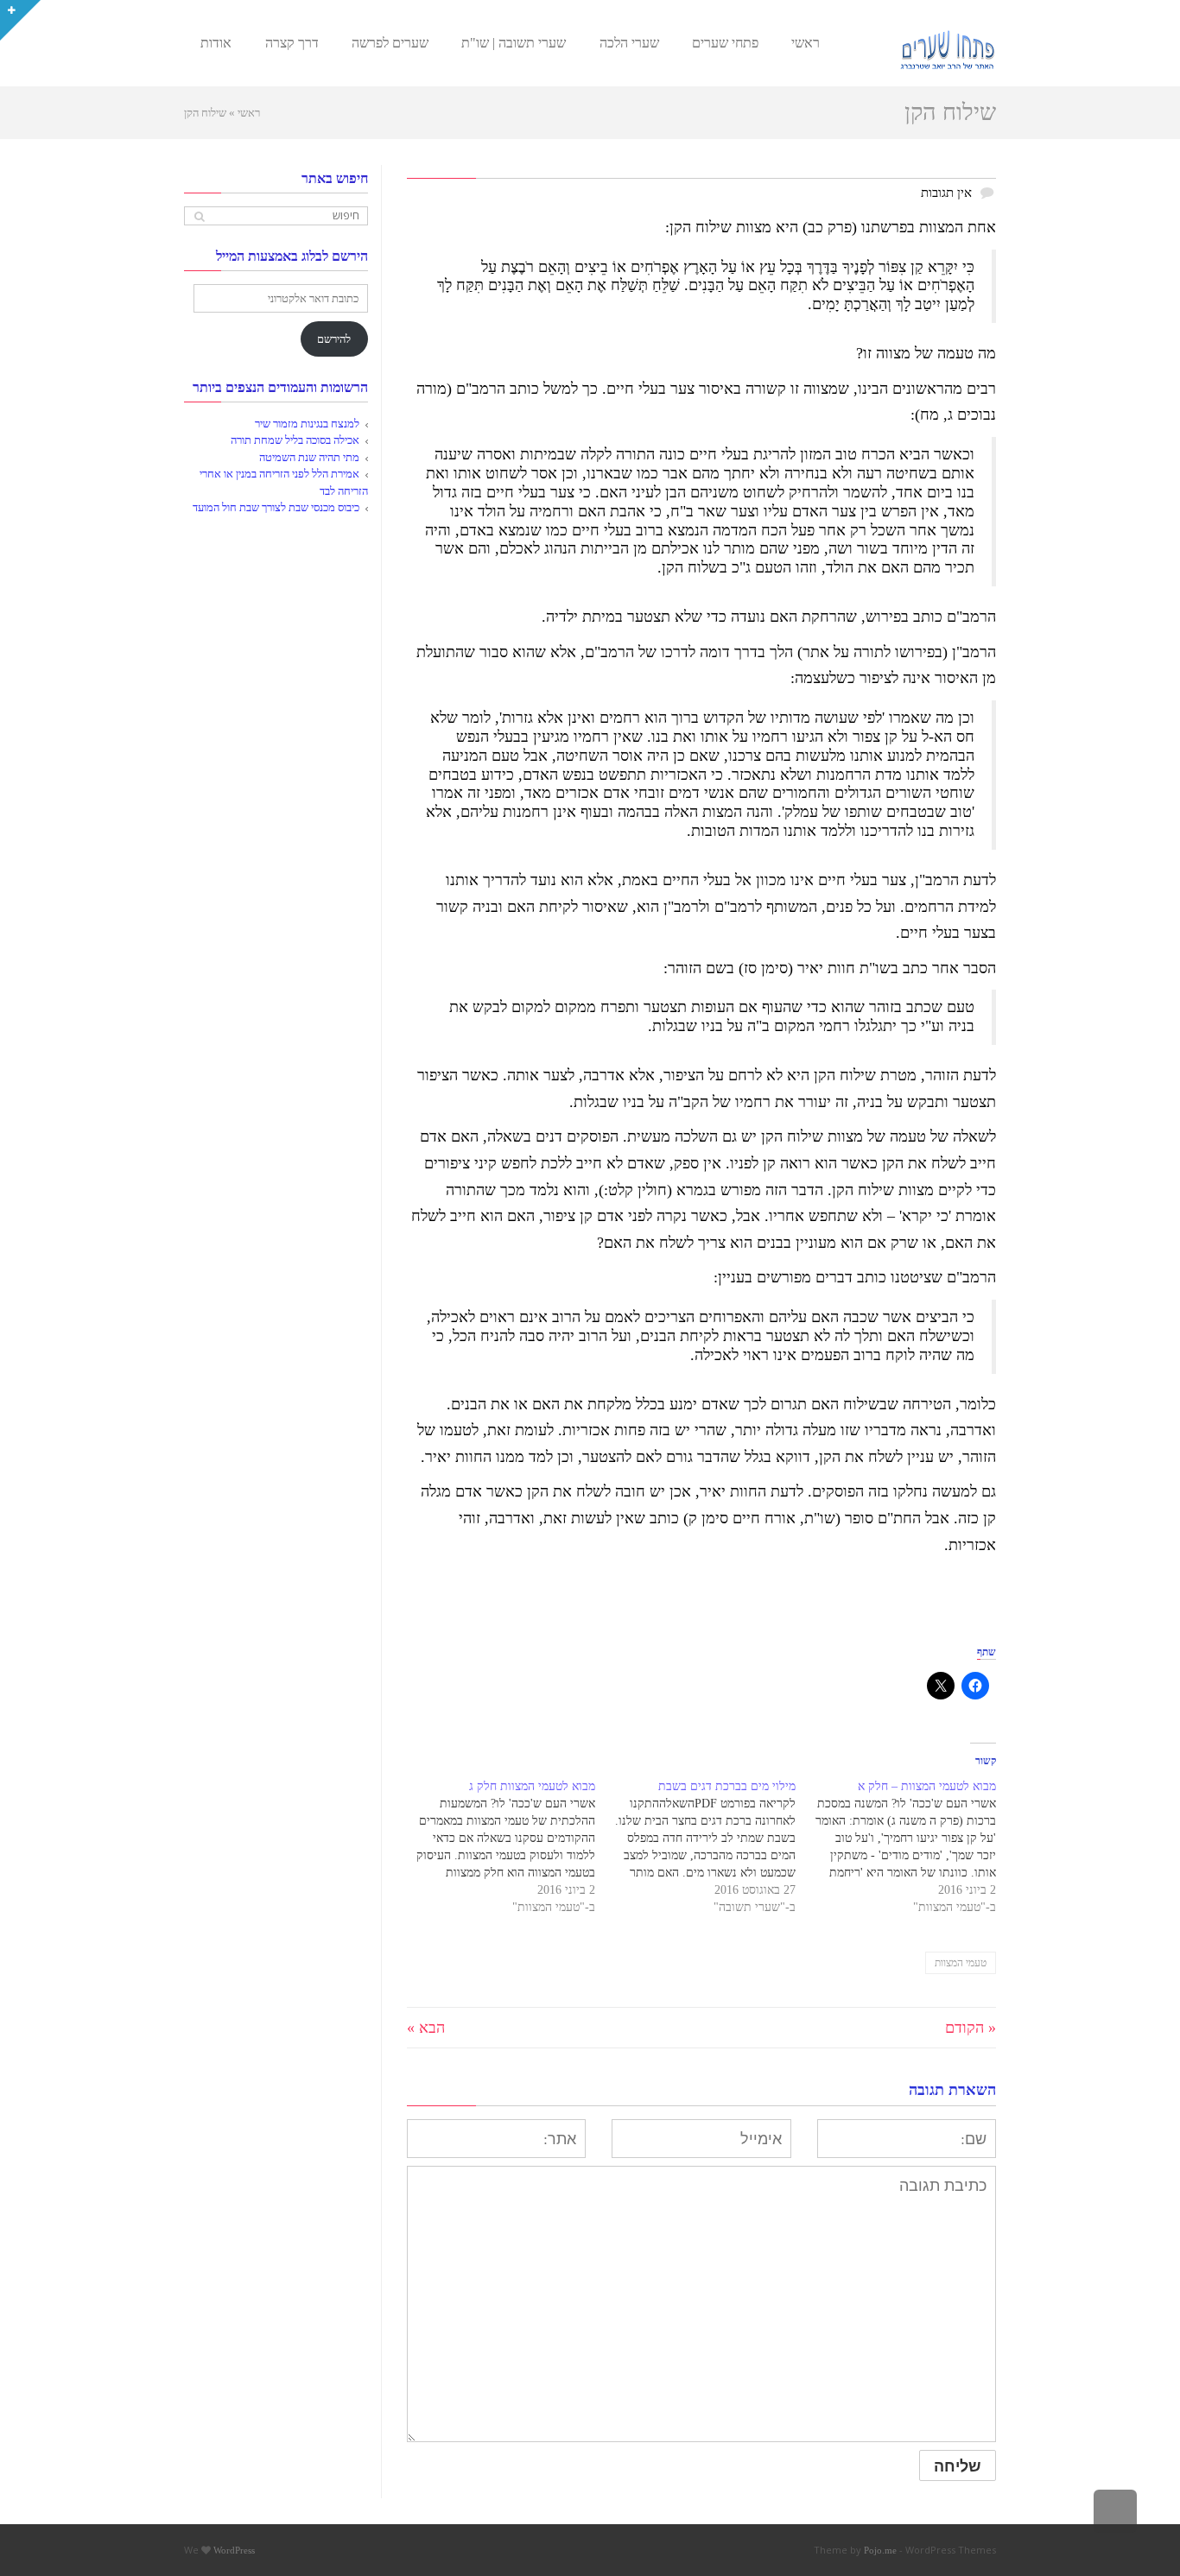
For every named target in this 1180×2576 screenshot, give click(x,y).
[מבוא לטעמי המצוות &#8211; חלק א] (896, 1847)
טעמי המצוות (961, 1963)
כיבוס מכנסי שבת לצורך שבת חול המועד (276, 507)
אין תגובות (946, 192)
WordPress (234, 2550)
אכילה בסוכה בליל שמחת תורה (295, 440)
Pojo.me (880, 2550)
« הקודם (971, 2028)
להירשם (334, 339)
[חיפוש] (199, 216)
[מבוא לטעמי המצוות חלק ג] (496, 1847)
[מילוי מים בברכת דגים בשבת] (695, 1847)
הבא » (426, 2028)
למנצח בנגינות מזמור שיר (307, 424)
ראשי (249, 113)
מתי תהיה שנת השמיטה (309, 457)
